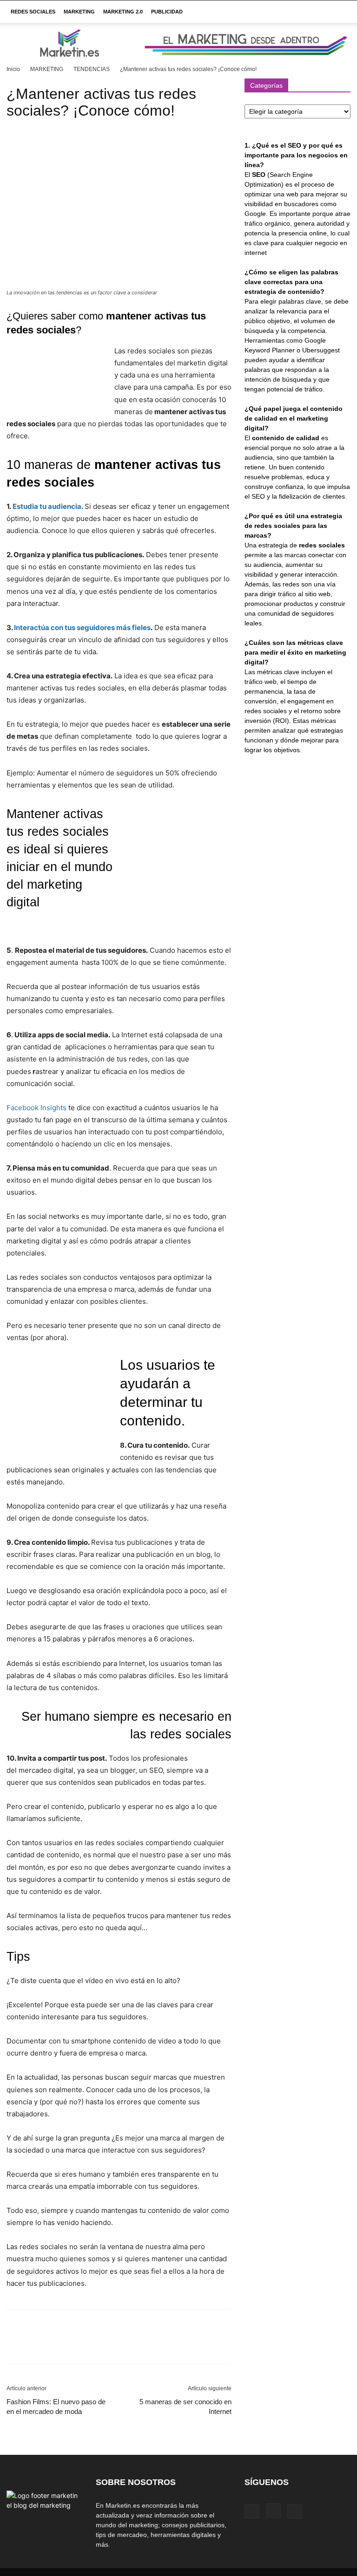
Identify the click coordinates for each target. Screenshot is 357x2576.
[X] (37, 2345)
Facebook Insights (36, 1108)
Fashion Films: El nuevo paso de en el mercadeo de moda (56, 2407)
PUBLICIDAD (167, 12)
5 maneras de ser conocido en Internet (185, 2407)
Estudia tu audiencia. (48, 506)
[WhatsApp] (80, 2345)
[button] (339, 12)
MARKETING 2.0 (123, 12)
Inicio (13, 69)
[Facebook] (16, 2345)
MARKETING (79, 12)
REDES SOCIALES (33, 12)
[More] (102, 2345)
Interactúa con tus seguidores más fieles (82, 628)
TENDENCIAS (92, 69)
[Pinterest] (59, 2345)
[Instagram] (273, 2511)
